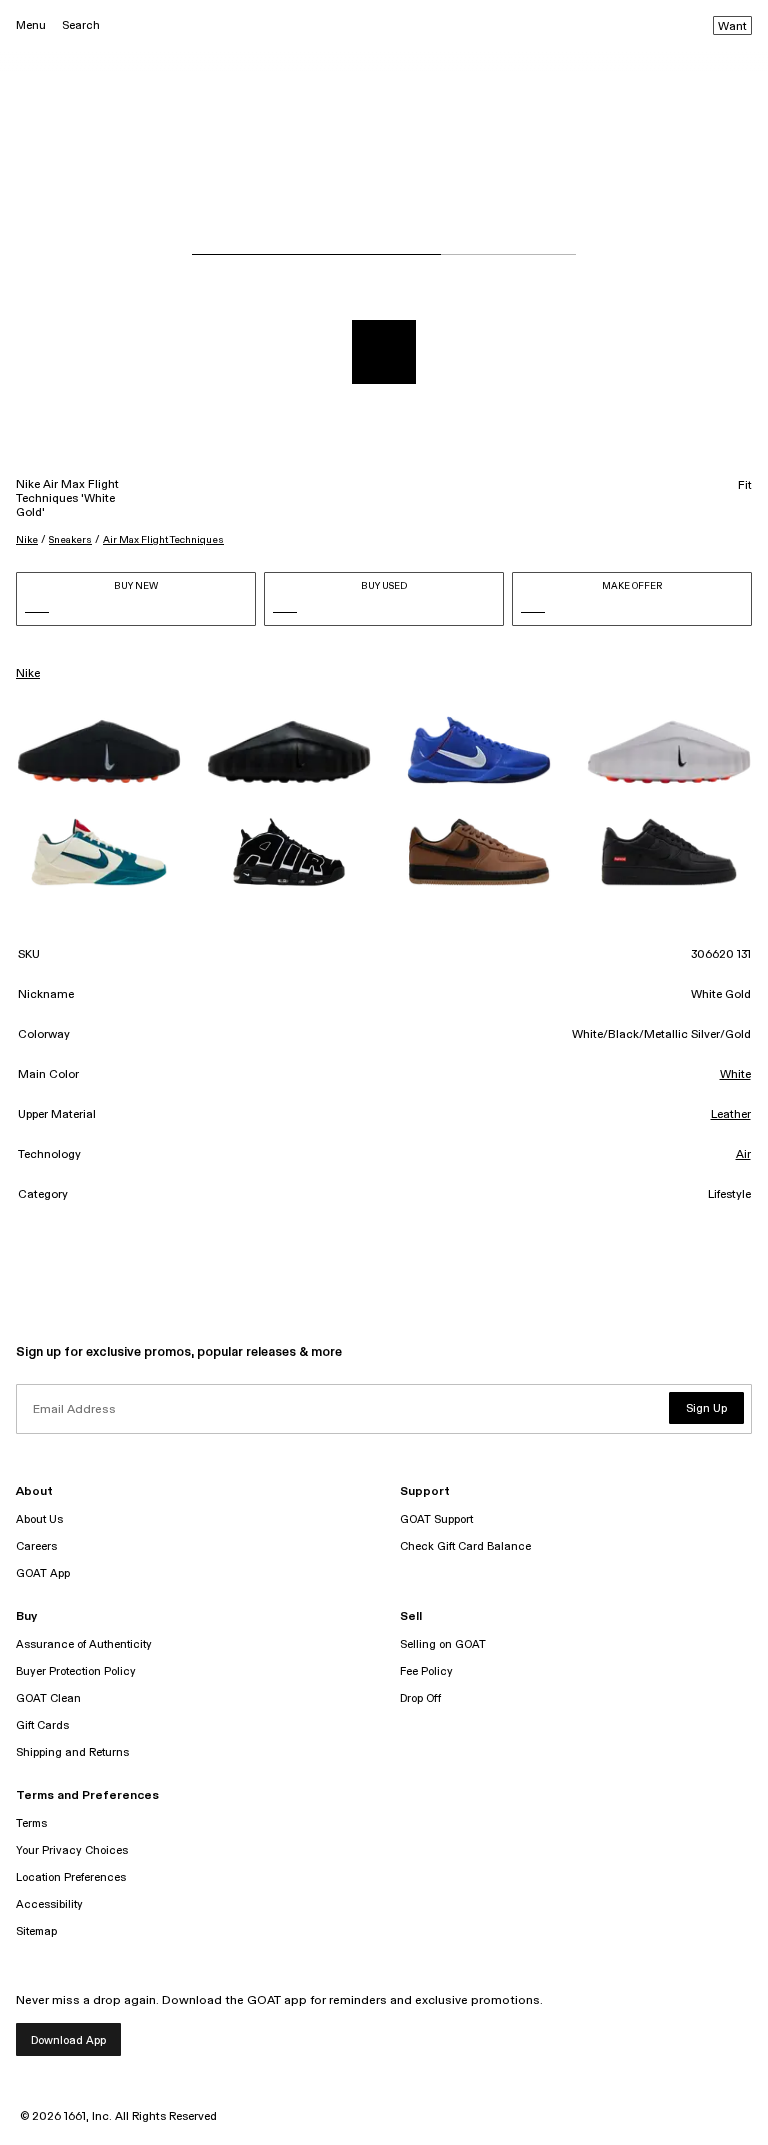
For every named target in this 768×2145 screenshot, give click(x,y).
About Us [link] (39, 1519)
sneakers (70, 540)
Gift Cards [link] (42, 1725)
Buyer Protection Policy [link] (76, 1671)
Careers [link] (36, 1546)
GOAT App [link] (43, 1573)
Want (732, 27)
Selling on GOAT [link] (443, 1644)
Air (743, 1155)
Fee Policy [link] (426, 1671)
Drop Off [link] (420, 1698)
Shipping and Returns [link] (72, 1752)
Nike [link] (28, 674)
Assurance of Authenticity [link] (84, 1644)
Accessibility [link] (49, 1904)
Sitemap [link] (36, 1931)
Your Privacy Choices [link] (72, 1850)
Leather (731, 1115)
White (735, 1075)
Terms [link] (31, 1823)
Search (81, 25)
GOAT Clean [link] (48, 1698)
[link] (99, 752)
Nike (27, 540)
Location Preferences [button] (71, 1877)
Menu (31, 25)
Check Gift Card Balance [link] (465, 1546)
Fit (745, 486)
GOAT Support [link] (436, 1519)
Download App (68, 2040)
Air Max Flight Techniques (163, 540)
